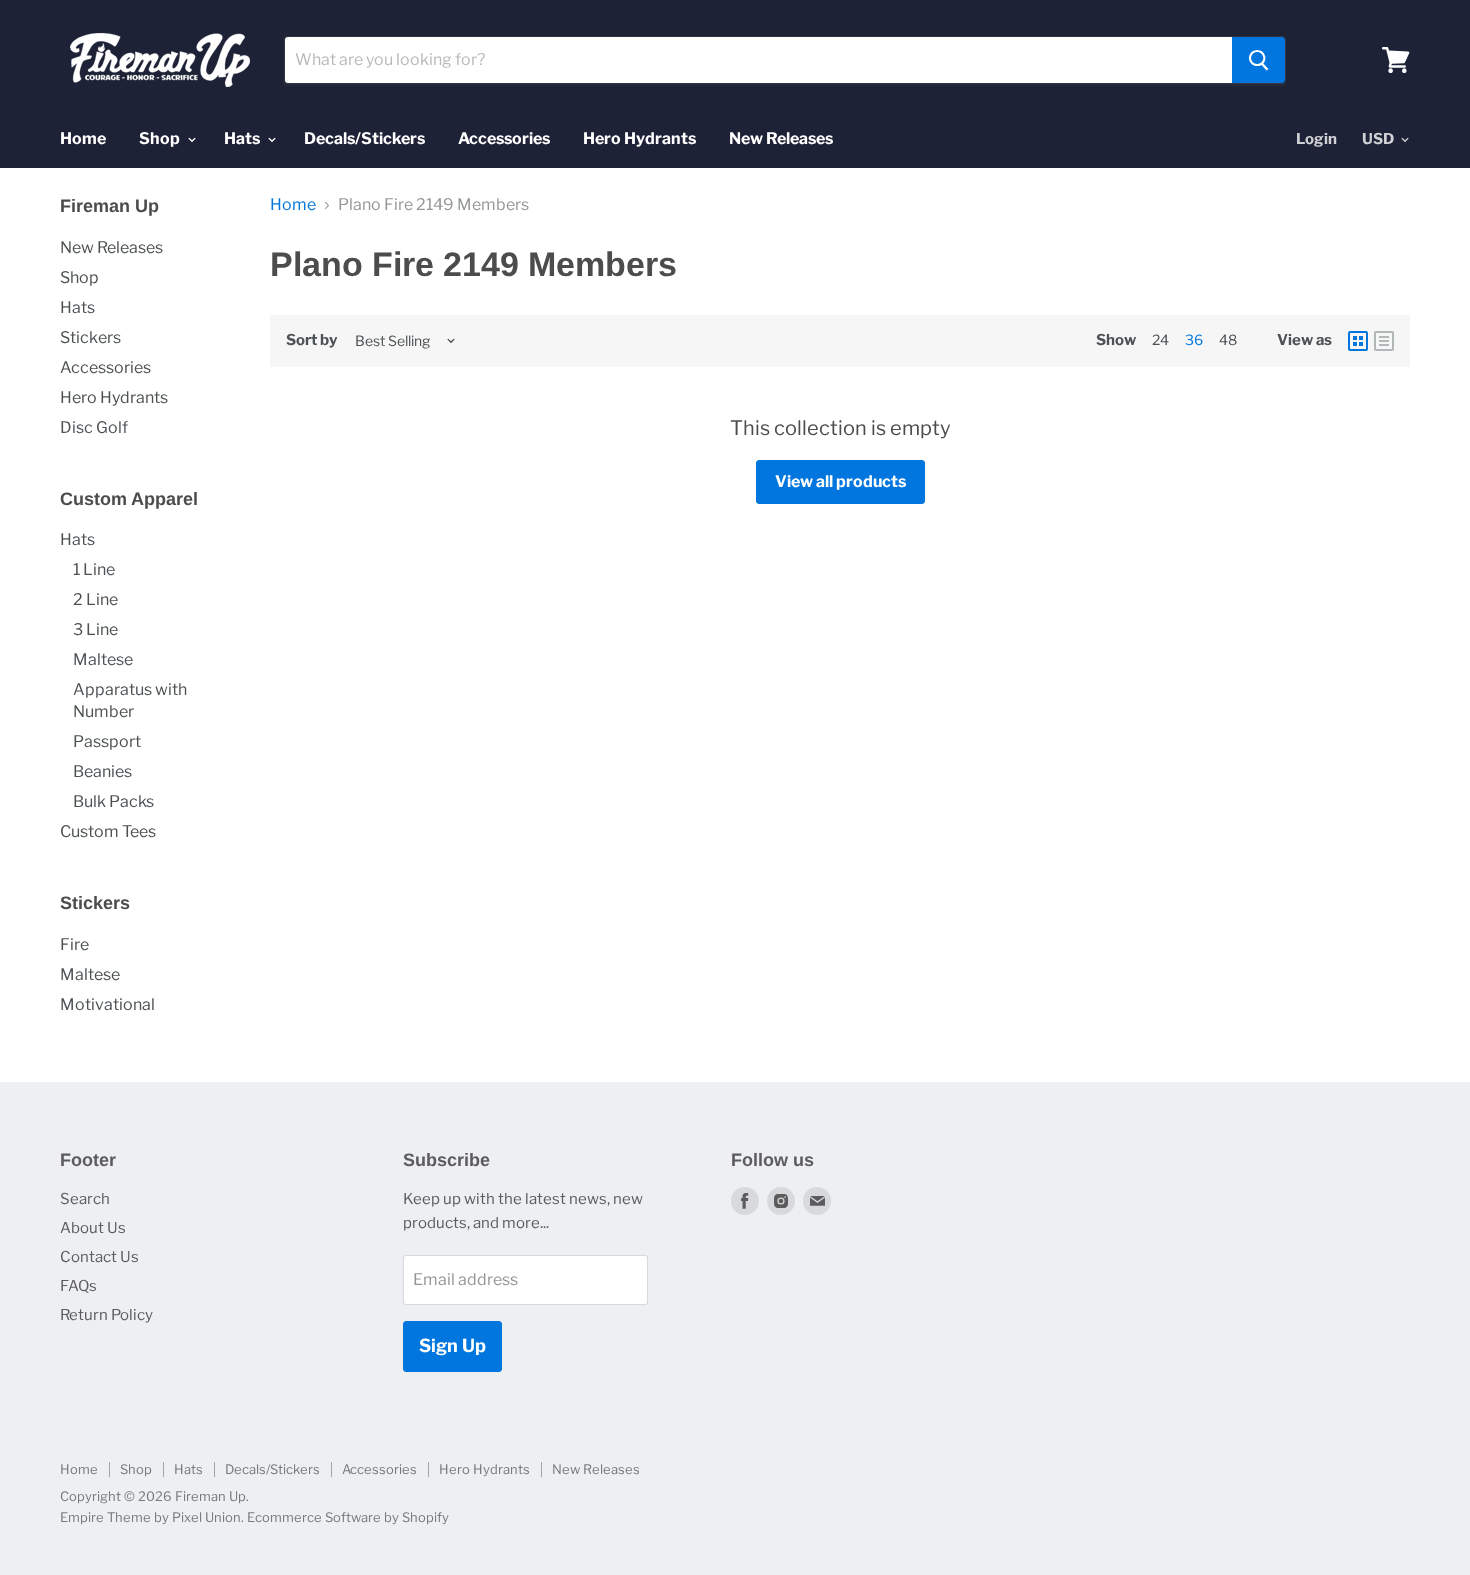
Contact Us (99, 1257)
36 (1194, 339)
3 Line (95, 629)
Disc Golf (94, 427)
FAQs (78, 1286)
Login (1316, 139)
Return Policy (106, 1315)
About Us (93, 1228)
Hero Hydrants (639, 138)
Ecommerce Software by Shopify (348, 1517)
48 (1228, 339)
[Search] (1258, 60)
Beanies (102, 771)
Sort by (311, 340)
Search (85, 1199)
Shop (161, 138)
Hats (243, 138)
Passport (107, 741)
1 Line (94, 569)
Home (83, 138)
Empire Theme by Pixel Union (150, 1517)
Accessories (504, 138)
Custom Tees (108, 831)
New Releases (781, 138)
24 (1160, 339)
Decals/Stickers (364, 138)
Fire (74, 944)
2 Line (95, 599)
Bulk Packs (113, 801)
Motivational (107, 1004)
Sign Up (452, 1345)
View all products (840, 481)
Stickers (90, 337)
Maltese (103, 659)
